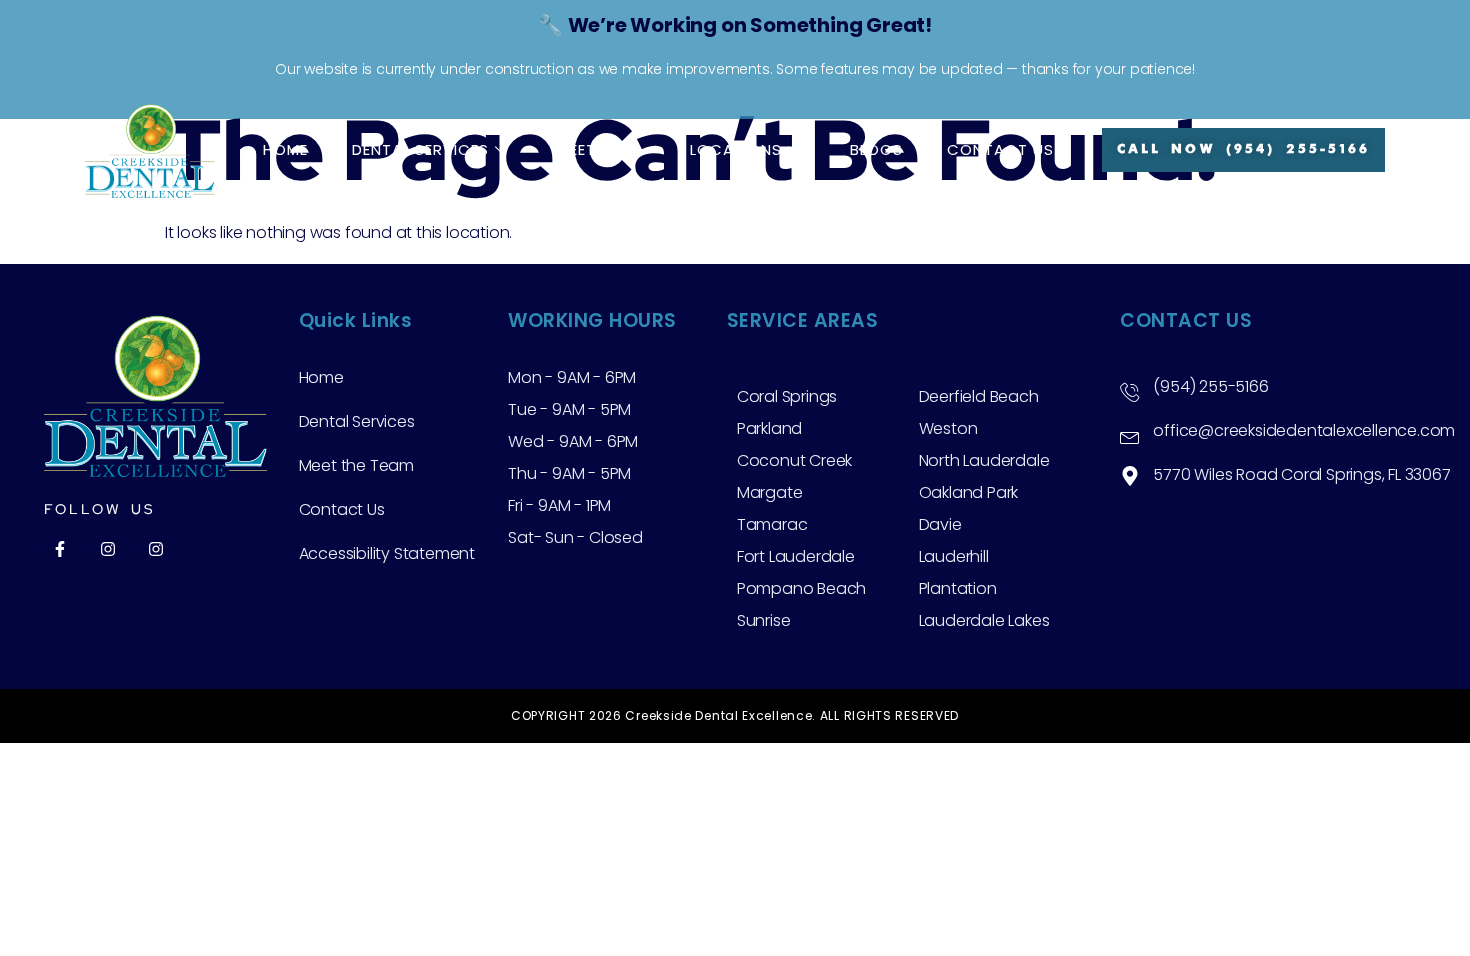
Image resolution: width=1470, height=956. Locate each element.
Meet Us (589, 149)
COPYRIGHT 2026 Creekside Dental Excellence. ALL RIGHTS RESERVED (735, 715)
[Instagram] (108, 549)
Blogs (876, 149)
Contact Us (1000, 149)
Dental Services (420, 149)
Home (285, 149)
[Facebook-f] (60, 549)
